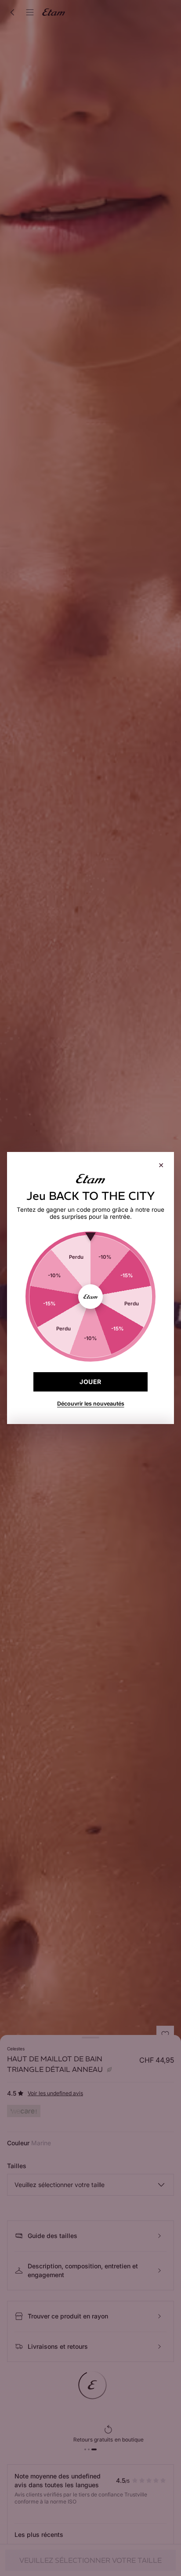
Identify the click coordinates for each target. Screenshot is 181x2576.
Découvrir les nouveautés (91, 1404)
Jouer (90, 1382)
